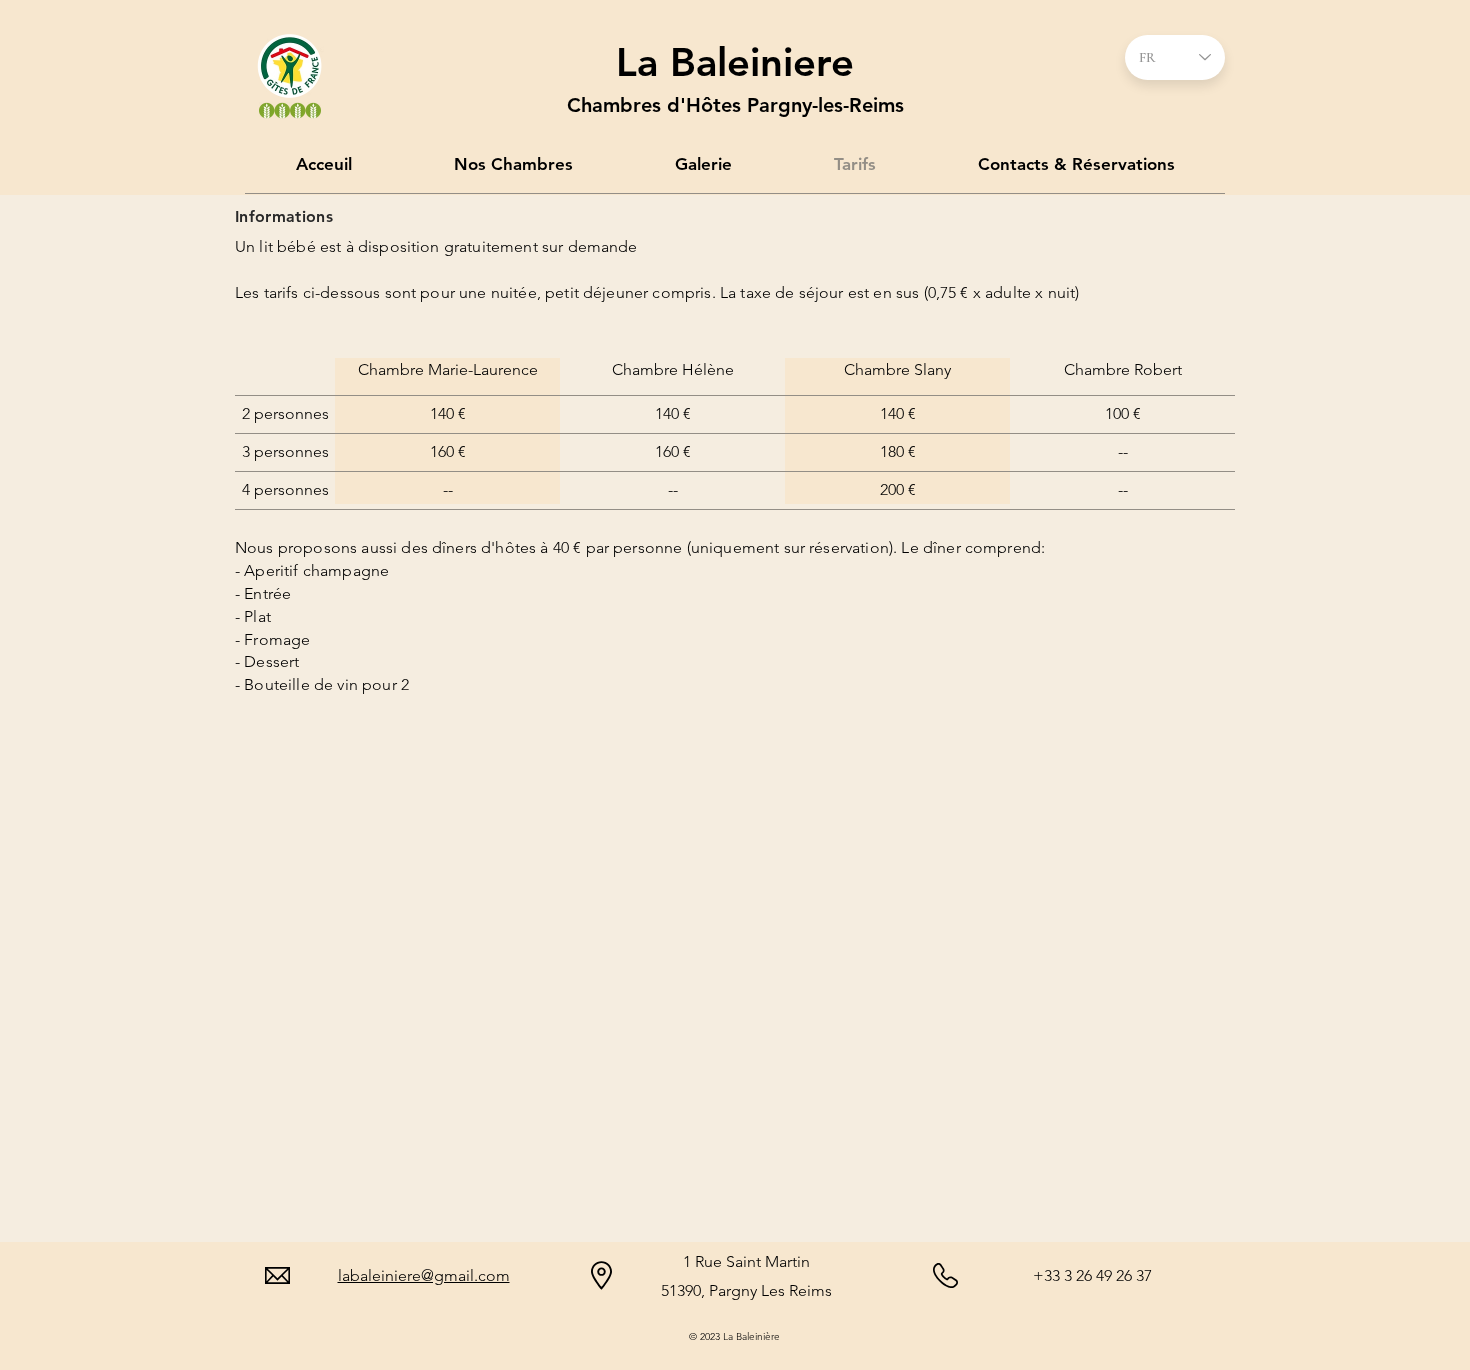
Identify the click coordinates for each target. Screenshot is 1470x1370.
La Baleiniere (735, 62)
